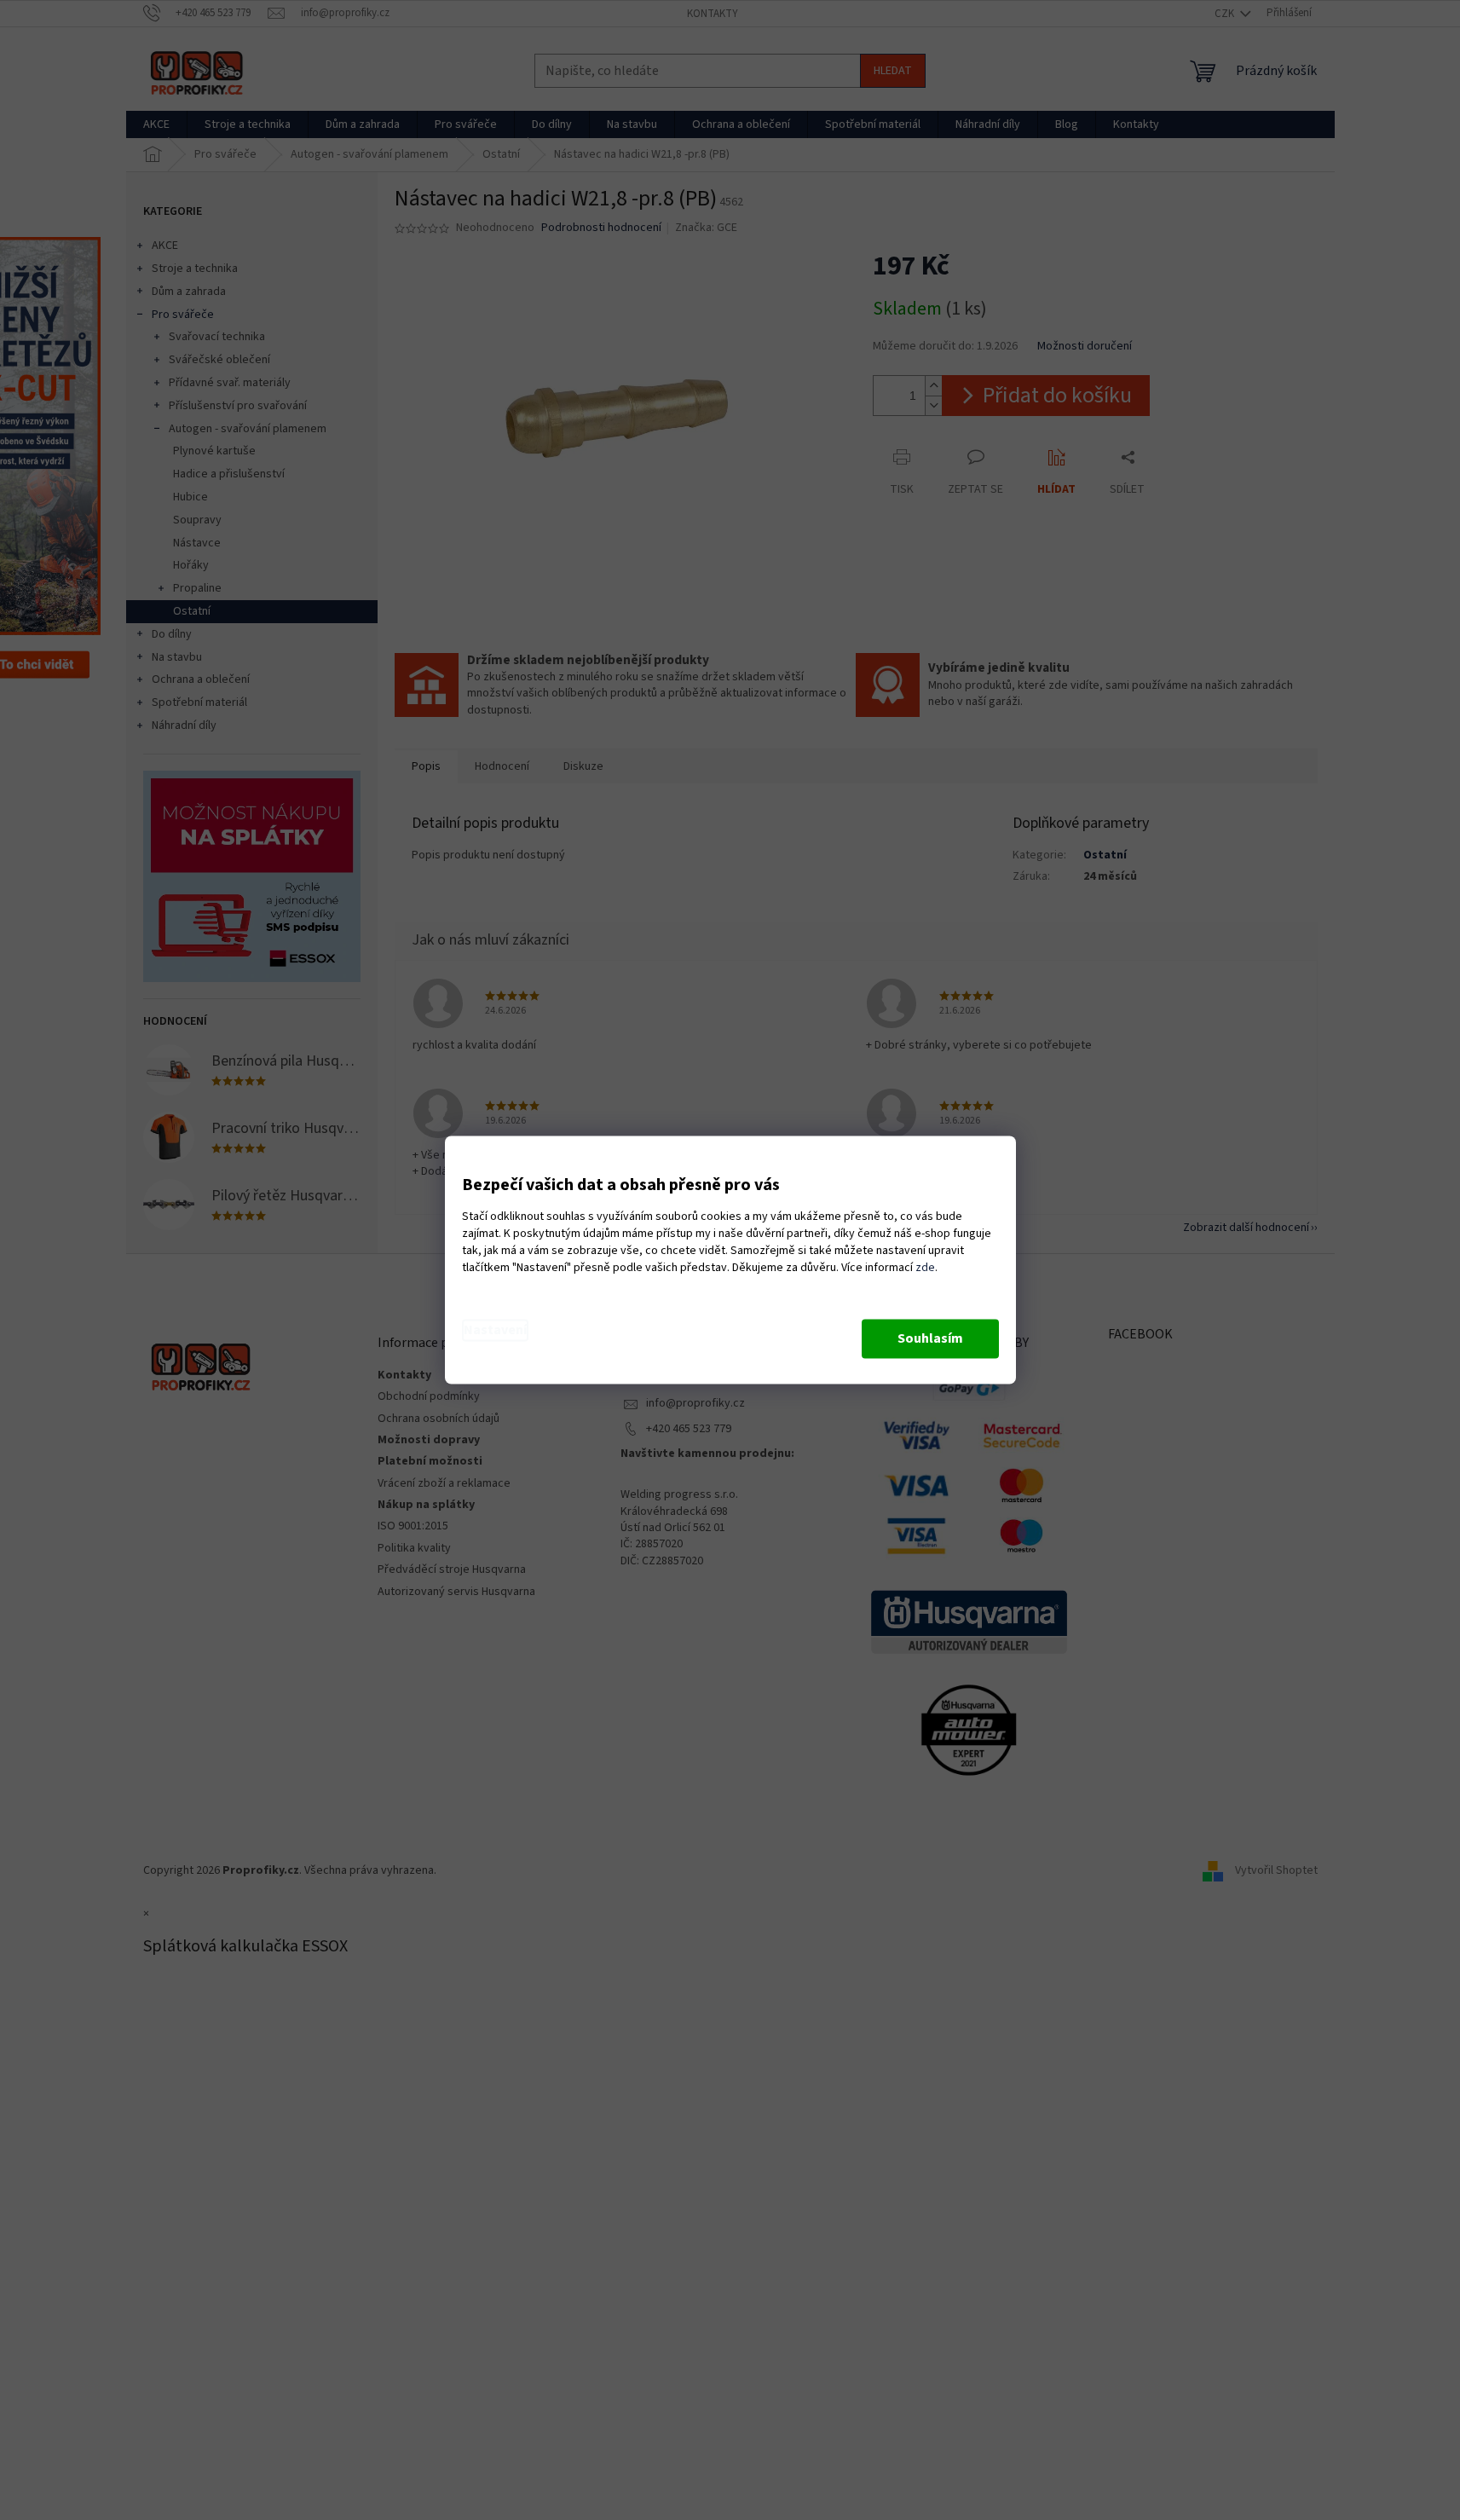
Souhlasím (930, 1339)
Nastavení (495, 1331)
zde (925, 1269)
